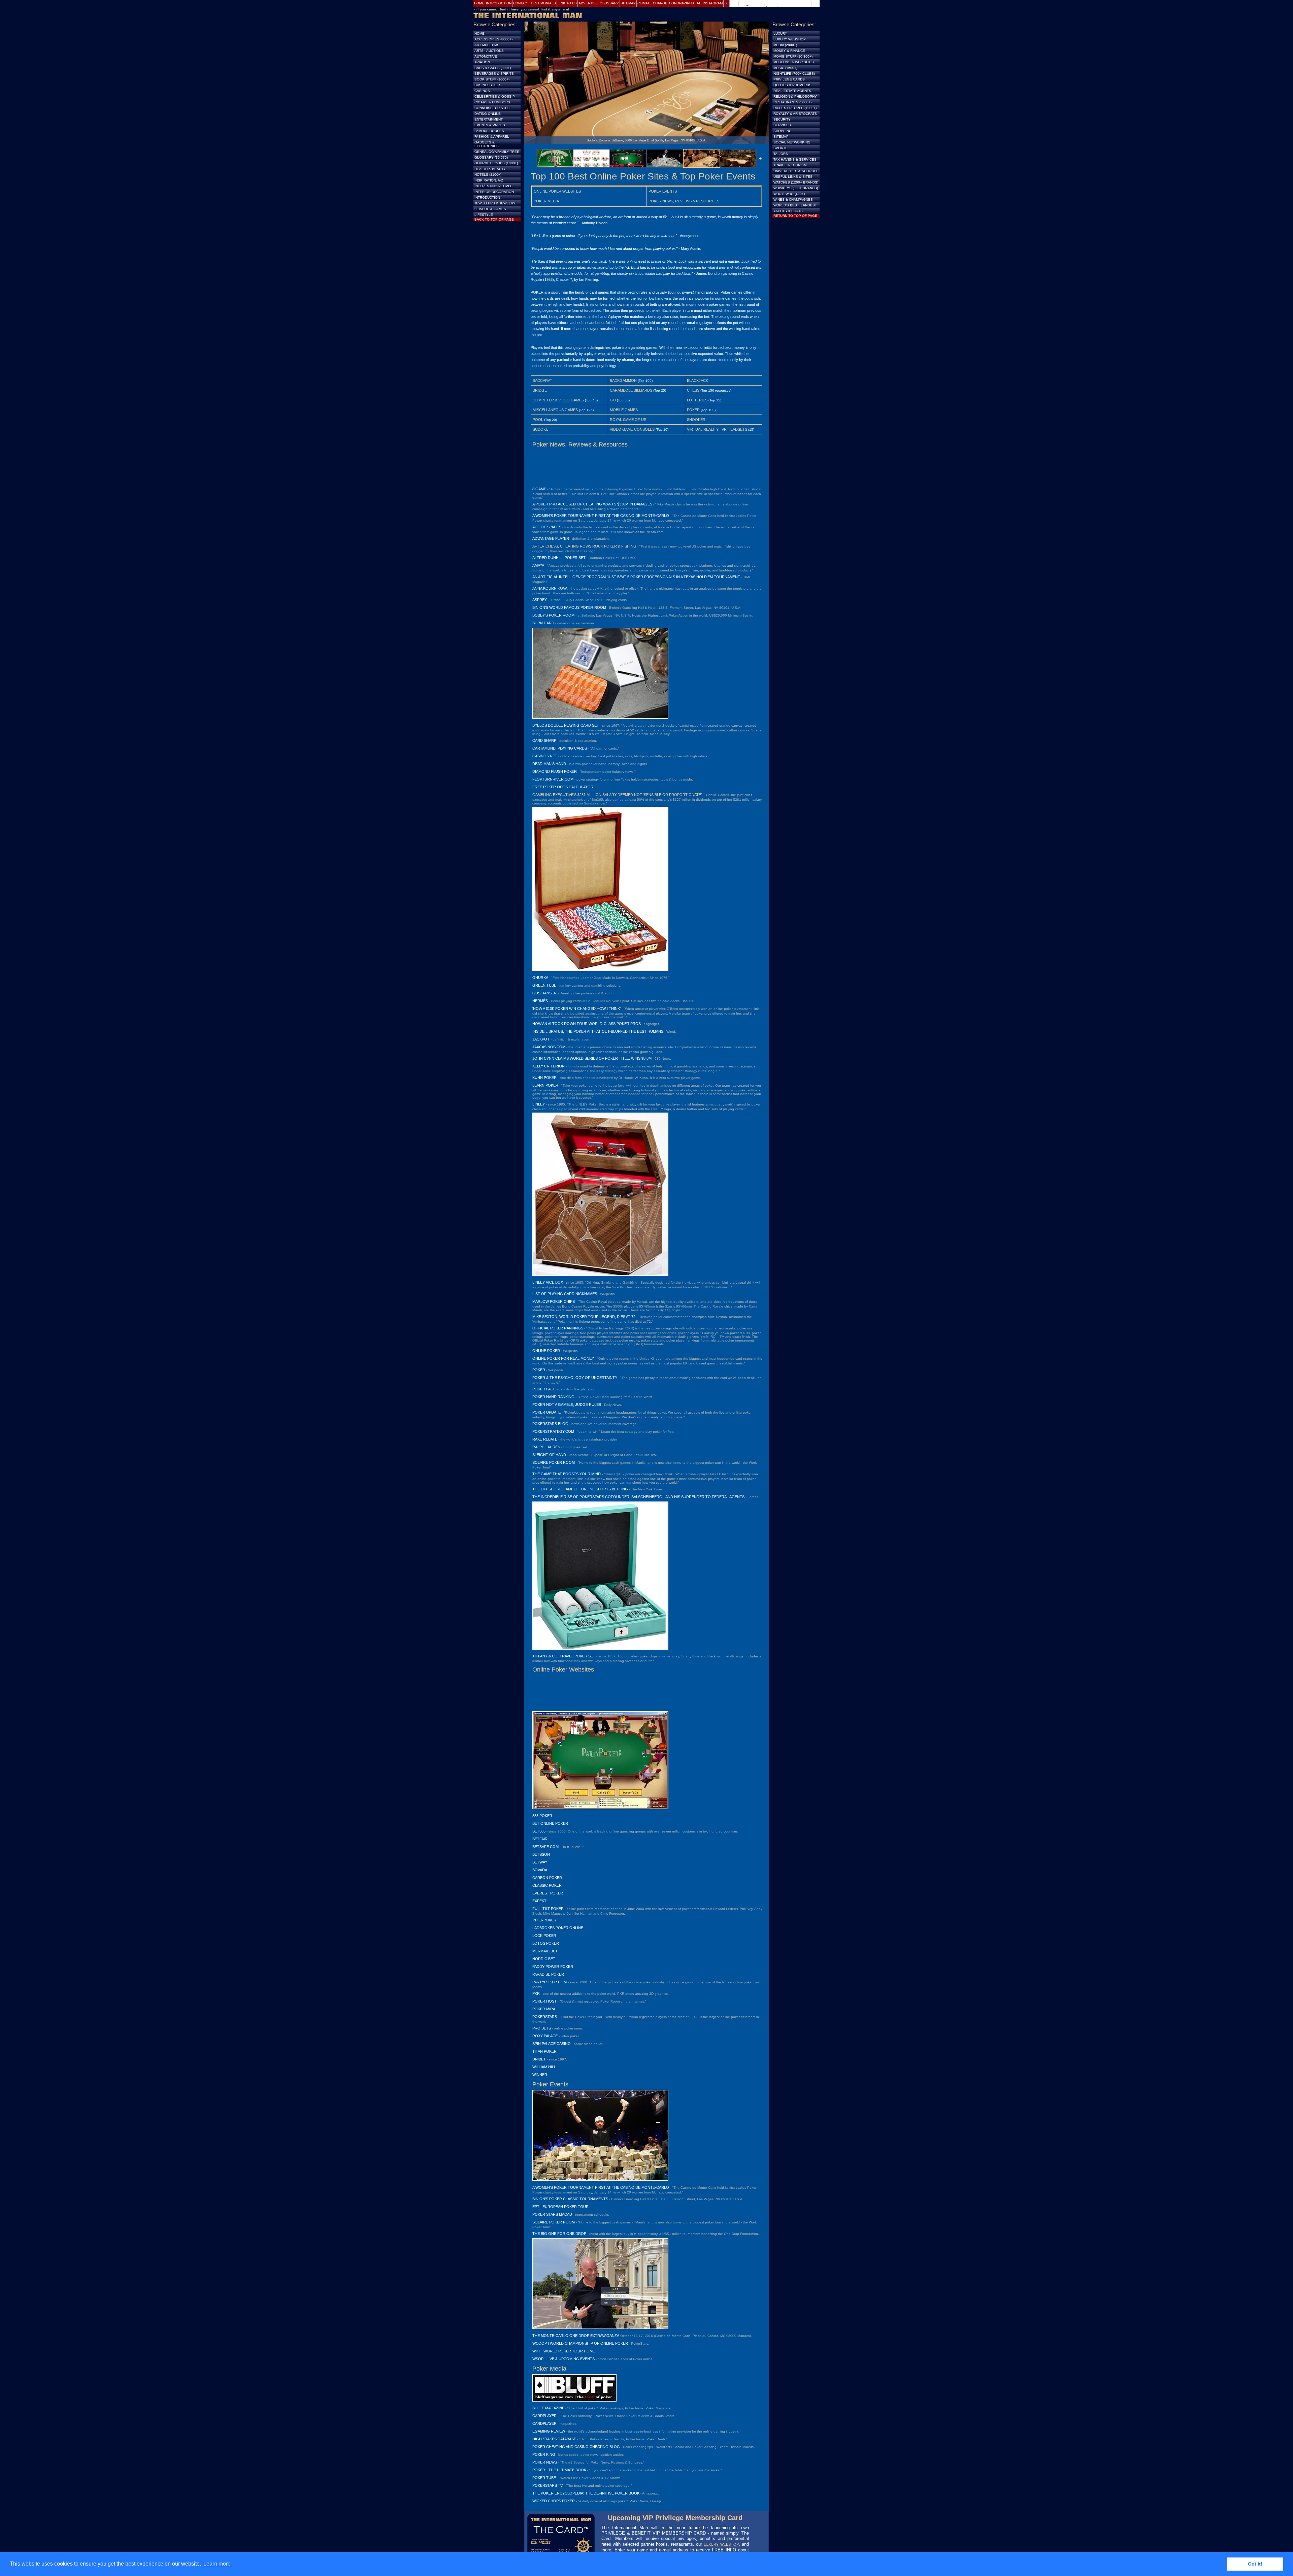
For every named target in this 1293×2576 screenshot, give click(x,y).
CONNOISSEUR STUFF (493, 108)
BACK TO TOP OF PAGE (494, 219)
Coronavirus (682, 3)
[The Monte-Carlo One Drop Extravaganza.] (600, 2328)
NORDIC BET (544, 1959)
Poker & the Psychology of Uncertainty (575, 1378)
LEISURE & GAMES (490, 209)
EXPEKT (539, 1901)
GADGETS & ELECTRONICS (487, 144)
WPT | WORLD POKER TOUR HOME (564, 2351)
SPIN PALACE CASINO (552, 2044)
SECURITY (782, 119)
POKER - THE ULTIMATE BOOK (559, 2470)
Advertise (588, 3)
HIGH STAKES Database (554, 2439)
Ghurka (540, 978)
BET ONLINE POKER (550, 1823)
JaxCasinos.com (549, 1047)
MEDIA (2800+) (785, 45)
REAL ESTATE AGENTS (792, 91)
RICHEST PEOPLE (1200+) (795, 108)
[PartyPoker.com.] (600, 1808)
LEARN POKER (545, 1085)
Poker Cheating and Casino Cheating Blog (576, 2447)
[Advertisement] (646, 467)
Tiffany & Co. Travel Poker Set (564, 1656)
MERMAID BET (545, 1951)
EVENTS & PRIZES (490, 125)
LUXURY (780, 34)
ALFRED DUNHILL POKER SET (559, 558)
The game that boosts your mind (567, 1474)
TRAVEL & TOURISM (790, 165)
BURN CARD (543, 623)
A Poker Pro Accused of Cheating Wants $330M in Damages (592, 504)
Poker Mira (544, 2009)
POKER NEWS (545, 2462)
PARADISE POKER (548, 1974)
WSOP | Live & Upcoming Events (563, 2359)
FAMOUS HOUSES (489, 131)
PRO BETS (542, 2028)
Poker (693, 410)
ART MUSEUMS (487, 45)
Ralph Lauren (546, 1447)
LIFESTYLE (484, 215)
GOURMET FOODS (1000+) (496, 163)
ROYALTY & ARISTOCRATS (795, 114)
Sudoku (541, 429)
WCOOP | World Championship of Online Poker (580, 2343)
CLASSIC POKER (547, 1885)
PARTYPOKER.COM (550, 1982)
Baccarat (542, 381)
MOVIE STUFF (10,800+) (793, 56)
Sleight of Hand (549, 1455)
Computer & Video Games (558, 400)
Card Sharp (544, 740)
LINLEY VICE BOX (548, 1282)
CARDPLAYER (544, 2416)
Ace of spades (547, 527)
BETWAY (540, 1862)
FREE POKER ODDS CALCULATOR (563, 787)
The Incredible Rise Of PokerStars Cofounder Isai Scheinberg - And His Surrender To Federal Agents (638, 1497)
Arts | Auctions (489, 51)
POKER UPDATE (546, 1412)
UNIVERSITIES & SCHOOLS (796, 171)
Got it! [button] (1255, 2564)
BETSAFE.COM (545, 1847)
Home (479, 3)
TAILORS (781, 154)
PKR (536, 1993)
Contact (521, 3)
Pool (538, 420)
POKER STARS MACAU (552, 2214)
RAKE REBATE (545, 1439)
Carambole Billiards (631, 390)
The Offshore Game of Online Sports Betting (580, 1489)
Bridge (540, 390)
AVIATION (482, 62)
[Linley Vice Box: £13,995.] (600, 1275)
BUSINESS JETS (488, 85)
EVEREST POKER (548, 1893)
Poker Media (546, 201)
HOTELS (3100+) (488, 175)
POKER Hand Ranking (553, 1397)
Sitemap (628, 3)
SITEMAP (781, 137)
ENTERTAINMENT (489, 119)
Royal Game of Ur (628, 420)
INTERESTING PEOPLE (493, 186)
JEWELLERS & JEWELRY (495, 203)
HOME (479, 34)
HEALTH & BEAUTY (490, 169)
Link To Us (567, 3)
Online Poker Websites (557, 191)
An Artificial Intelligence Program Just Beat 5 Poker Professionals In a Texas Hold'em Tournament (636, 577)
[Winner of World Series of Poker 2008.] (600, 2180)
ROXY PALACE (545, 2036)
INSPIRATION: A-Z (489, 180)
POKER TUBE (544, 2478)
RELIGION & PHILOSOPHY (795, 96)
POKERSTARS (545, 2017)
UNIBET (539, 2059)
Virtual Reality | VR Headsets (717, 429)
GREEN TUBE (544, 985)
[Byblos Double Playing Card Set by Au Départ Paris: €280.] (600, 718)
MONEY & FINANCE (789, 51)
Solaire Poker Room (554, 1462)
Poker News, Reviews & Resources (684, 201)
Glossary (609, 3)
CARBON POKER (547, 1878)
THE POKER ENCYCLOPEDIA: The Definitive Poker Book (586, 2493)
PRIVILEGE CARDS (789, 79)
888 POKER (542, 1816)
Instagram (713, 3)
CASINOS (482, 91)
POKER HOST (544, 2001)
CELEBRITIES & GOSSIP (495, 96)
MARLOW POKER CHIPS (554, 1301)
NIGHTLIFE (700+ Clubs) (794, 74)
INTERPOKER (544, 1920)
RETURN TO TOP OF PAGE (795, 216)
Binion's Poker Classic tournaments (570, 2199)
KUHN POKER (544, 1078)
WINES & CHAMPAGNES (793, 200)
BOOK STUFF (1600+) (492, 79)
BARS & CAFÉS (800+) (493, 68)
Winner (540, 2075)
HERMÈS (540, 1001)
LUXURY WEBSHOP (721, 2544)
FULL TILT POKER (548, 1909)
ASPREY (540, 600)
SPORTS (781, 148)
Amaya (538, 565)
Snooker (696, 420)
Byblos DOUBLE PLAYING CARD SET (566, 725)
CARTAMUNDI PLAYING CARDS (560, 748)
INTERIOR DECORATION (494, 192)
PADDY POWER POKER (553, 1967)
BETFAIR (540, 1839)
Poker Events (663, 191)
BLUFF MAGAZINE (548, 2408)
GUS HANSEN (544, 993)
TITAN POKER (544, 2051)
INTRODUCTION (487, 197)
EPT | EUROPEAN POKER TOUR (560, 2207)
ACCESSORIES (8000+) (493, 39)
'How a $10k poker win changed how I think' (576, 1009)
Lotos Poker (546, 1943)
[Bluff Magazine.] (574, 2400)
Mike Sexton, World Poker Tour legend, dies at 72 (584, 1317)
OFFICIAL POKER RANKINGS (558, 1328)
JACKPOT (541, 1039)
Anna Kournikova (550, 588)
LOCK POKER (544, 1936)
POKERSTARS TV (548, 2485)
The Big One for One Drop (559, 2234)
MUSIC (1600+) (785, 68)
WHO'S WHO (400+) (789, 194)
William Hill (544, 2067)
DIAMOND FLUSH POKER (555, 771)
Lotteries (697, 400)
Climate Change (652, 3)
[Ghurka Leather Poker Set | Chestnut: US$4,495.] (600, 970)
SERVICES (782, 125)
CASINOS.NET (545, 756)
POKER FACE (544, 1389)
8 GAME (539, 489)
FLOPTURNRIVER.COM (553, 779)
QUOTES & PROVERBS (792, 85)
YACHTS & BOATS (788, 211)
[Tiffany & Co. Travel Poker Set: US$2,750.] (600, 1648)
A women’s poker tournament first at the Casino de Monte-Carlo (601, 516)
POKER (539, 1370)
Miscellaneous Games (555, 410)
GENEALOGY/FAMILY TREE (497, 152)
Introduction (499, 3)
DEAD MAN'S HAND (549, 764)
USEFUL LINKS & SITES (793, 177)
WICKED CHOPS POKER (554, 2501)
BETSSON (541, 1854)
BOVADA (540, 1870)
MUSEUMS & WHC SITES (794, 62)
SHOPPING (783, 131)
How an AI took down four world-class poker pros (587, 1024)
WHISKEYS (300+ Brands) (796, 188)
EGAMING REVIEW (549, 2431)
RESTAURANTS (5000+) (792, 102)
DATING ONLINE (488, 114)
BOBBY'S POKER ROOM (553, 615)
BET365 (539, 1831)
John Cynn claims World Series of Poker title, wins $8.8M (592, 1058)
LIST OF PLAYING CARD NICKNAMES (565, 1294)
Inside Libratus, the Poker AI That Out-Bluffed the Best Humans (598, 1031)
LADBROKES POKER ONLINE (558, 1928)
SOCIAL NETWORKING (792, 142)
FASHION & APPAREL (492, 137)
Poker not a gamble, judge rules (567, 1405)
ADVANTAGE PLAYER (551, 538)
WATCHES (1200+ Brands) (796, 182)
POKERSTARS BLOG (550, 1424)
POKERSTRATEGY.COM (553, 1431)
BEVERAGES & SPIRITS (494, 74)
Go (613, 400)
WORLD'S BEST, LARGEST (795, 205)
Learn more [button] (217, 2564)
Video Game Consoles (632, 429)
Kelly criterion (549, 1066)
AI (698, 3)
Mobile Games (624, 410)
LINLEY (539, 1104)
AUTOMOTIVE (486, 56)
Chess (693, 390)
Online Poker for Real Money (563, 1358)
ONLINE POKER (546, 1351)
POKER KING (544, 2454)
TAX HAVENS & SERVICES (795, 159)
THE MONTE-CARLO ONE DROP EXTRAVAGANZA (576, 2336)
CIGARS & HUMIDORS (492, 102)
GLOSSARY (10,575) (491, 157)
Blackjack (698, 381)
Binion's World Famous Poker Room (569, 607)
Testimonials (543, 3)
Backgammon (623, 381)
